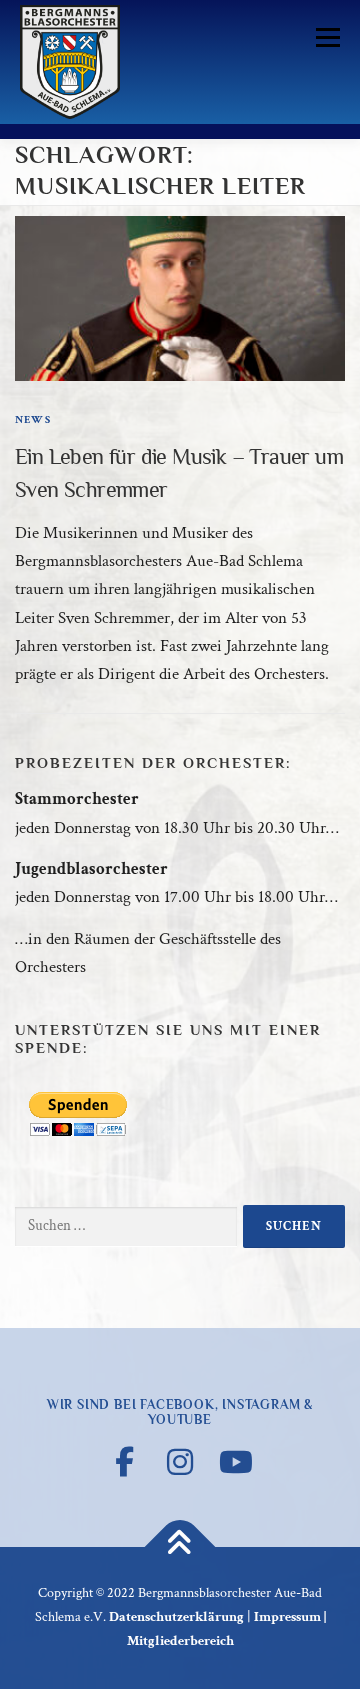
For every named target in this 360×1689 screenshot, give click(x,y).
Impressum (287, 1617)
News (33, 420)
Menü (324, 37)
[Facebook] (124, 1462)
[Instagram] (180, 1462)
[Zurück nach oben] (180, 1547)
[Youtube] (236, 1462)
